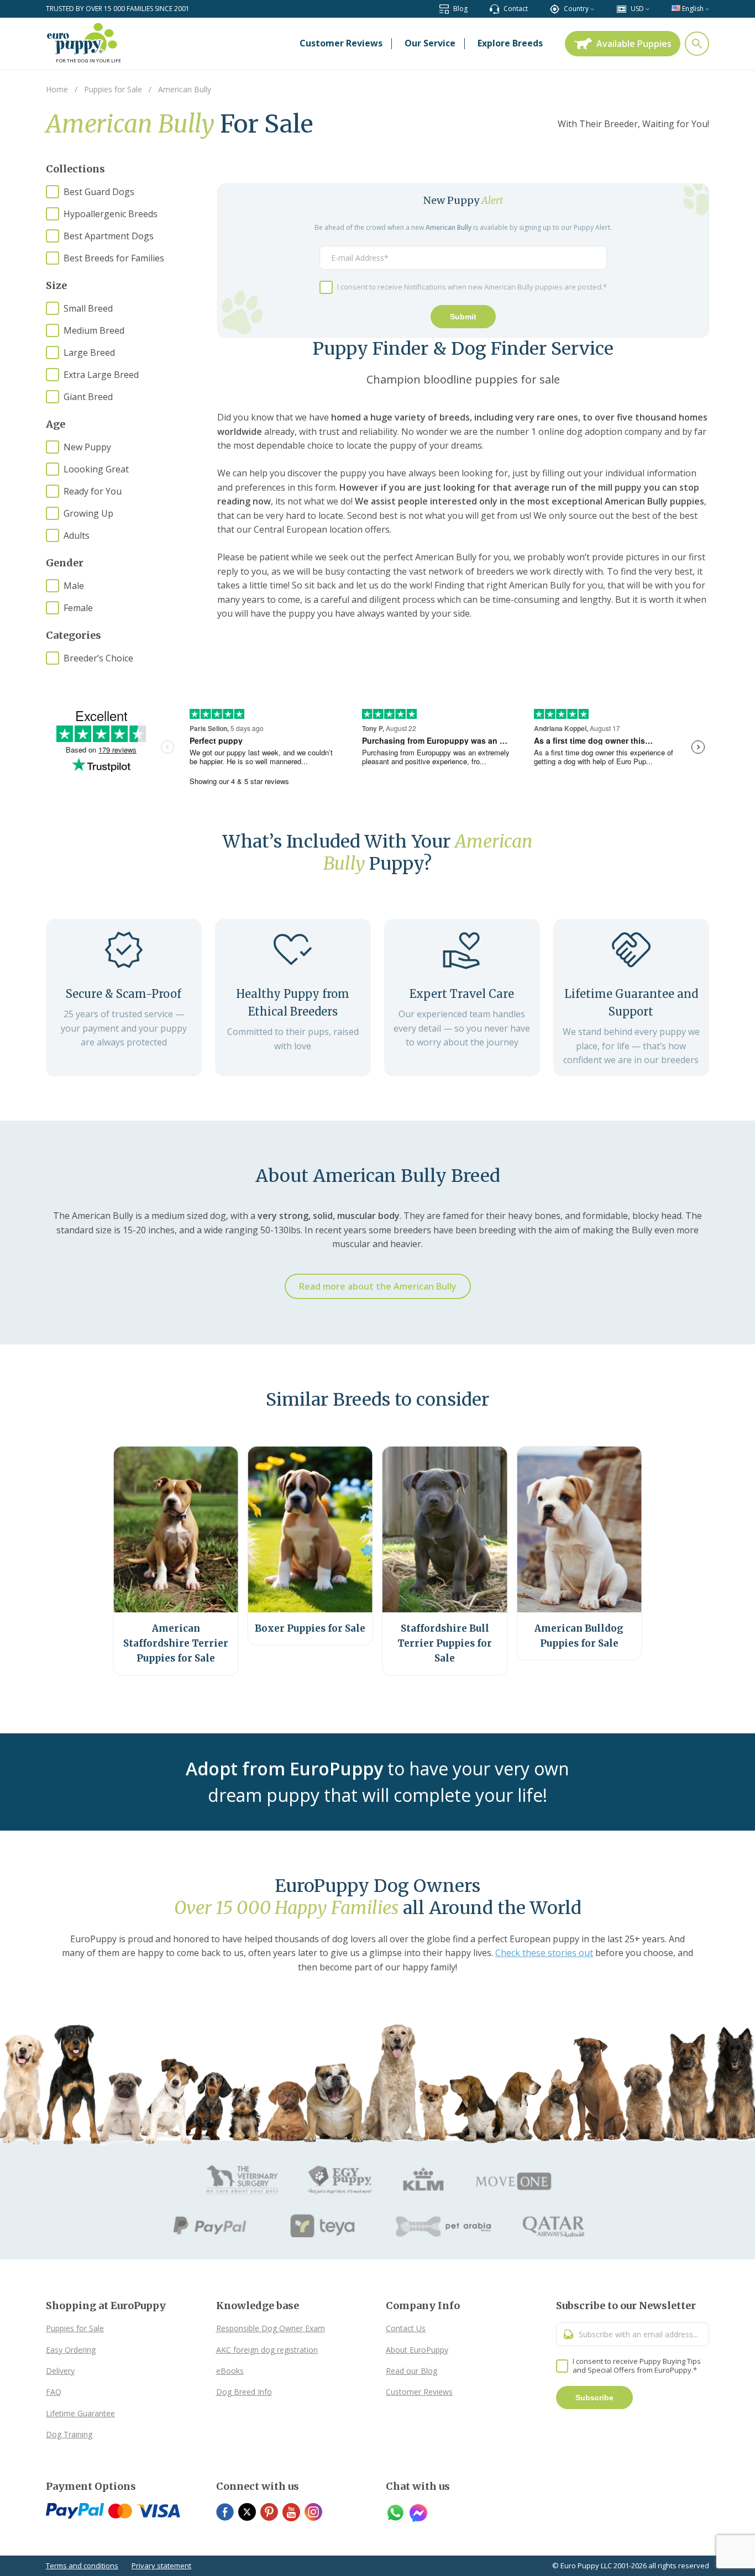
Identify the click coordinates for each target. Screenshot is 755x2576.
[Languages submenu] (707, 9)
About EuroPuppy (417, 2350)
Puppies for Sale (75, 2328)
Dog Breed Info (244, 2392)
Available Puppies (634, 44)
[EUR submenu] (647, 9)
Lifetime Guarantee (80, 2413)
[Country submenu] (592, 9)
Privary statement (161, 2566)
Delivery (60, 2371)
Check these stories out (544, 1953)
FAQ (54, 2392)
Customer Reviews (419, 2392)
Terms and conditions (82, 2566)
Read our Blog (411, 2371)
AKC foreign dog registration (267, 2350)
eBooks (230, 2371)
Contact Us (406, 2328)
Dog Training (69, 2434)
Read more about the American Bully (378, 1286)
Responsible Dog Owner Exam (271, 2328)
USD (637, 9)
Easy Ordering (71, 2350)
